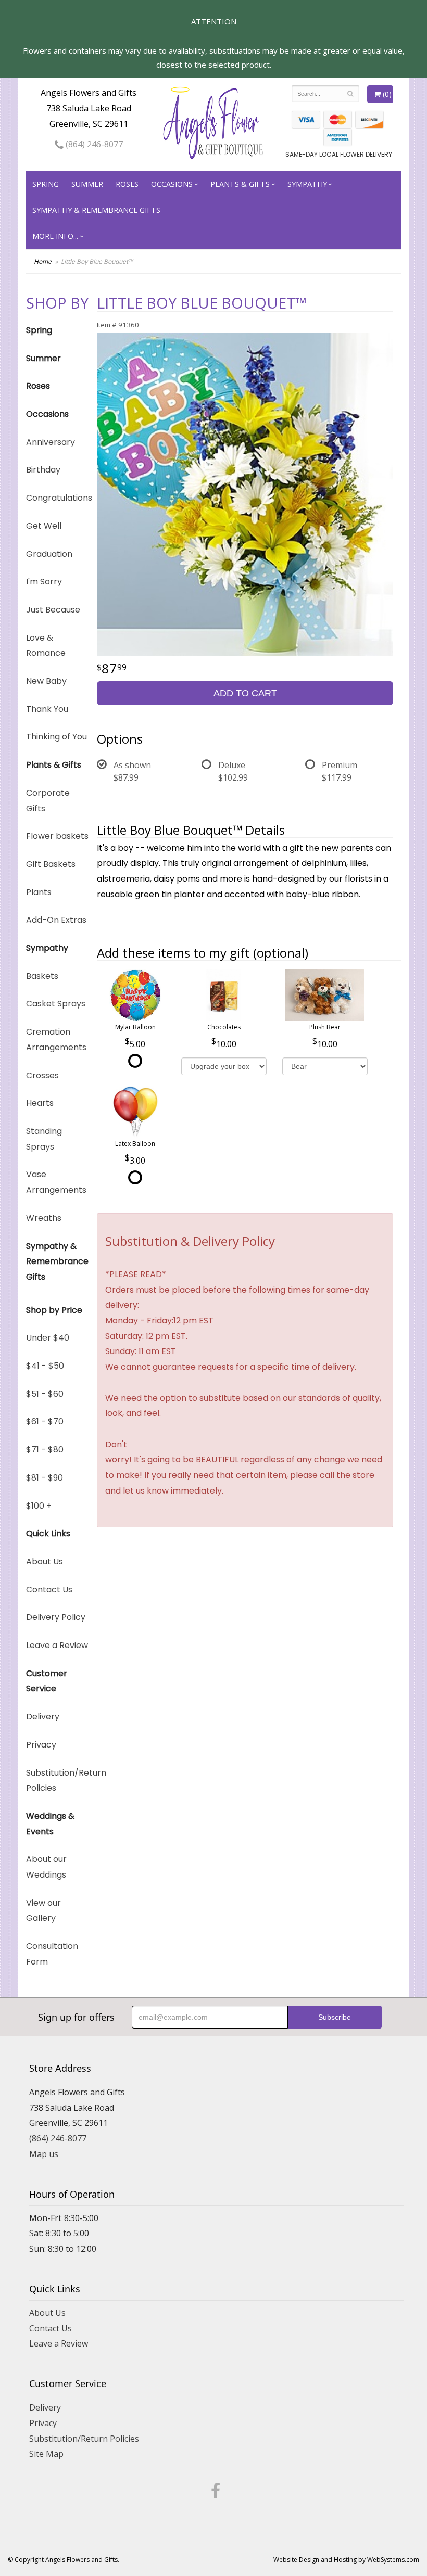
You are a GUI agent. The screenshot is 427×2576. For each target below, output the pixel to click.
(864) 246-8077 (93, 144)
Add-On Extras (56, 920)
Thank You (47, 709)
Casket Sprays (56, 1004)
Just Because (53, 610)
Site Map (46, 2454)
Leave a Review (57, 1645)
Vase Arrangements (56, 1182)
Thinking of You (56, 737)
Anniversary (51, 442)
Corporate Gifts (48, 801)
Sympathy (307, 184)
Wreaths (44, 1218)
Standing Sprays (44, 1139)
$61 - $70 (45, 1421)
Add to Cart (245, 693)
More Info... (55, 236)
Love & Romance (46, 646)
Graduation (49, 554)
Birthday (43, 470)
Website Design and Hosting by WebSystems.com (346, 2560)
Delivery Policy (56, 1617)
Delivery (43, 1717)
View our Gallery (43, 1911)
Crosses (42, 1075)
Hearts (40, 1103)
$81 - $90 (45, 1478)
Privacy (41, 1745)
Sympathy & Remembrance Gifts (96, 210)
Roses (127, 184)
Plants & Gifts (240, 184)
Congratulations (57, 498)
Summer (87, 184)
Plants (39, 892)
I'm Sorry (44, 582)
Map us (44, 2154)
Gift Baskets (51, 864)
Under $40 (48, 1338)
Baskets (42, 976)
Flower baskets (57, 836)
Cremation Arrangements (56, 1040)
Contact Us (49, 1590)
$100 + (39, 1506)
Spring (46, 184)
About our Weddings (46, 1867)
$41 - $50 (45, 1366)
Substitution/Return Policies (57, 1781)
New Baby (46, 681)
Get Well (44, 526)
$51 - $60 (45, 1394)
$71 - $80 (45, 1450)
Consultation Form (52, 1954)
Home (43, 262)
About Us (45, 1561)
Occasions (172, 184)
